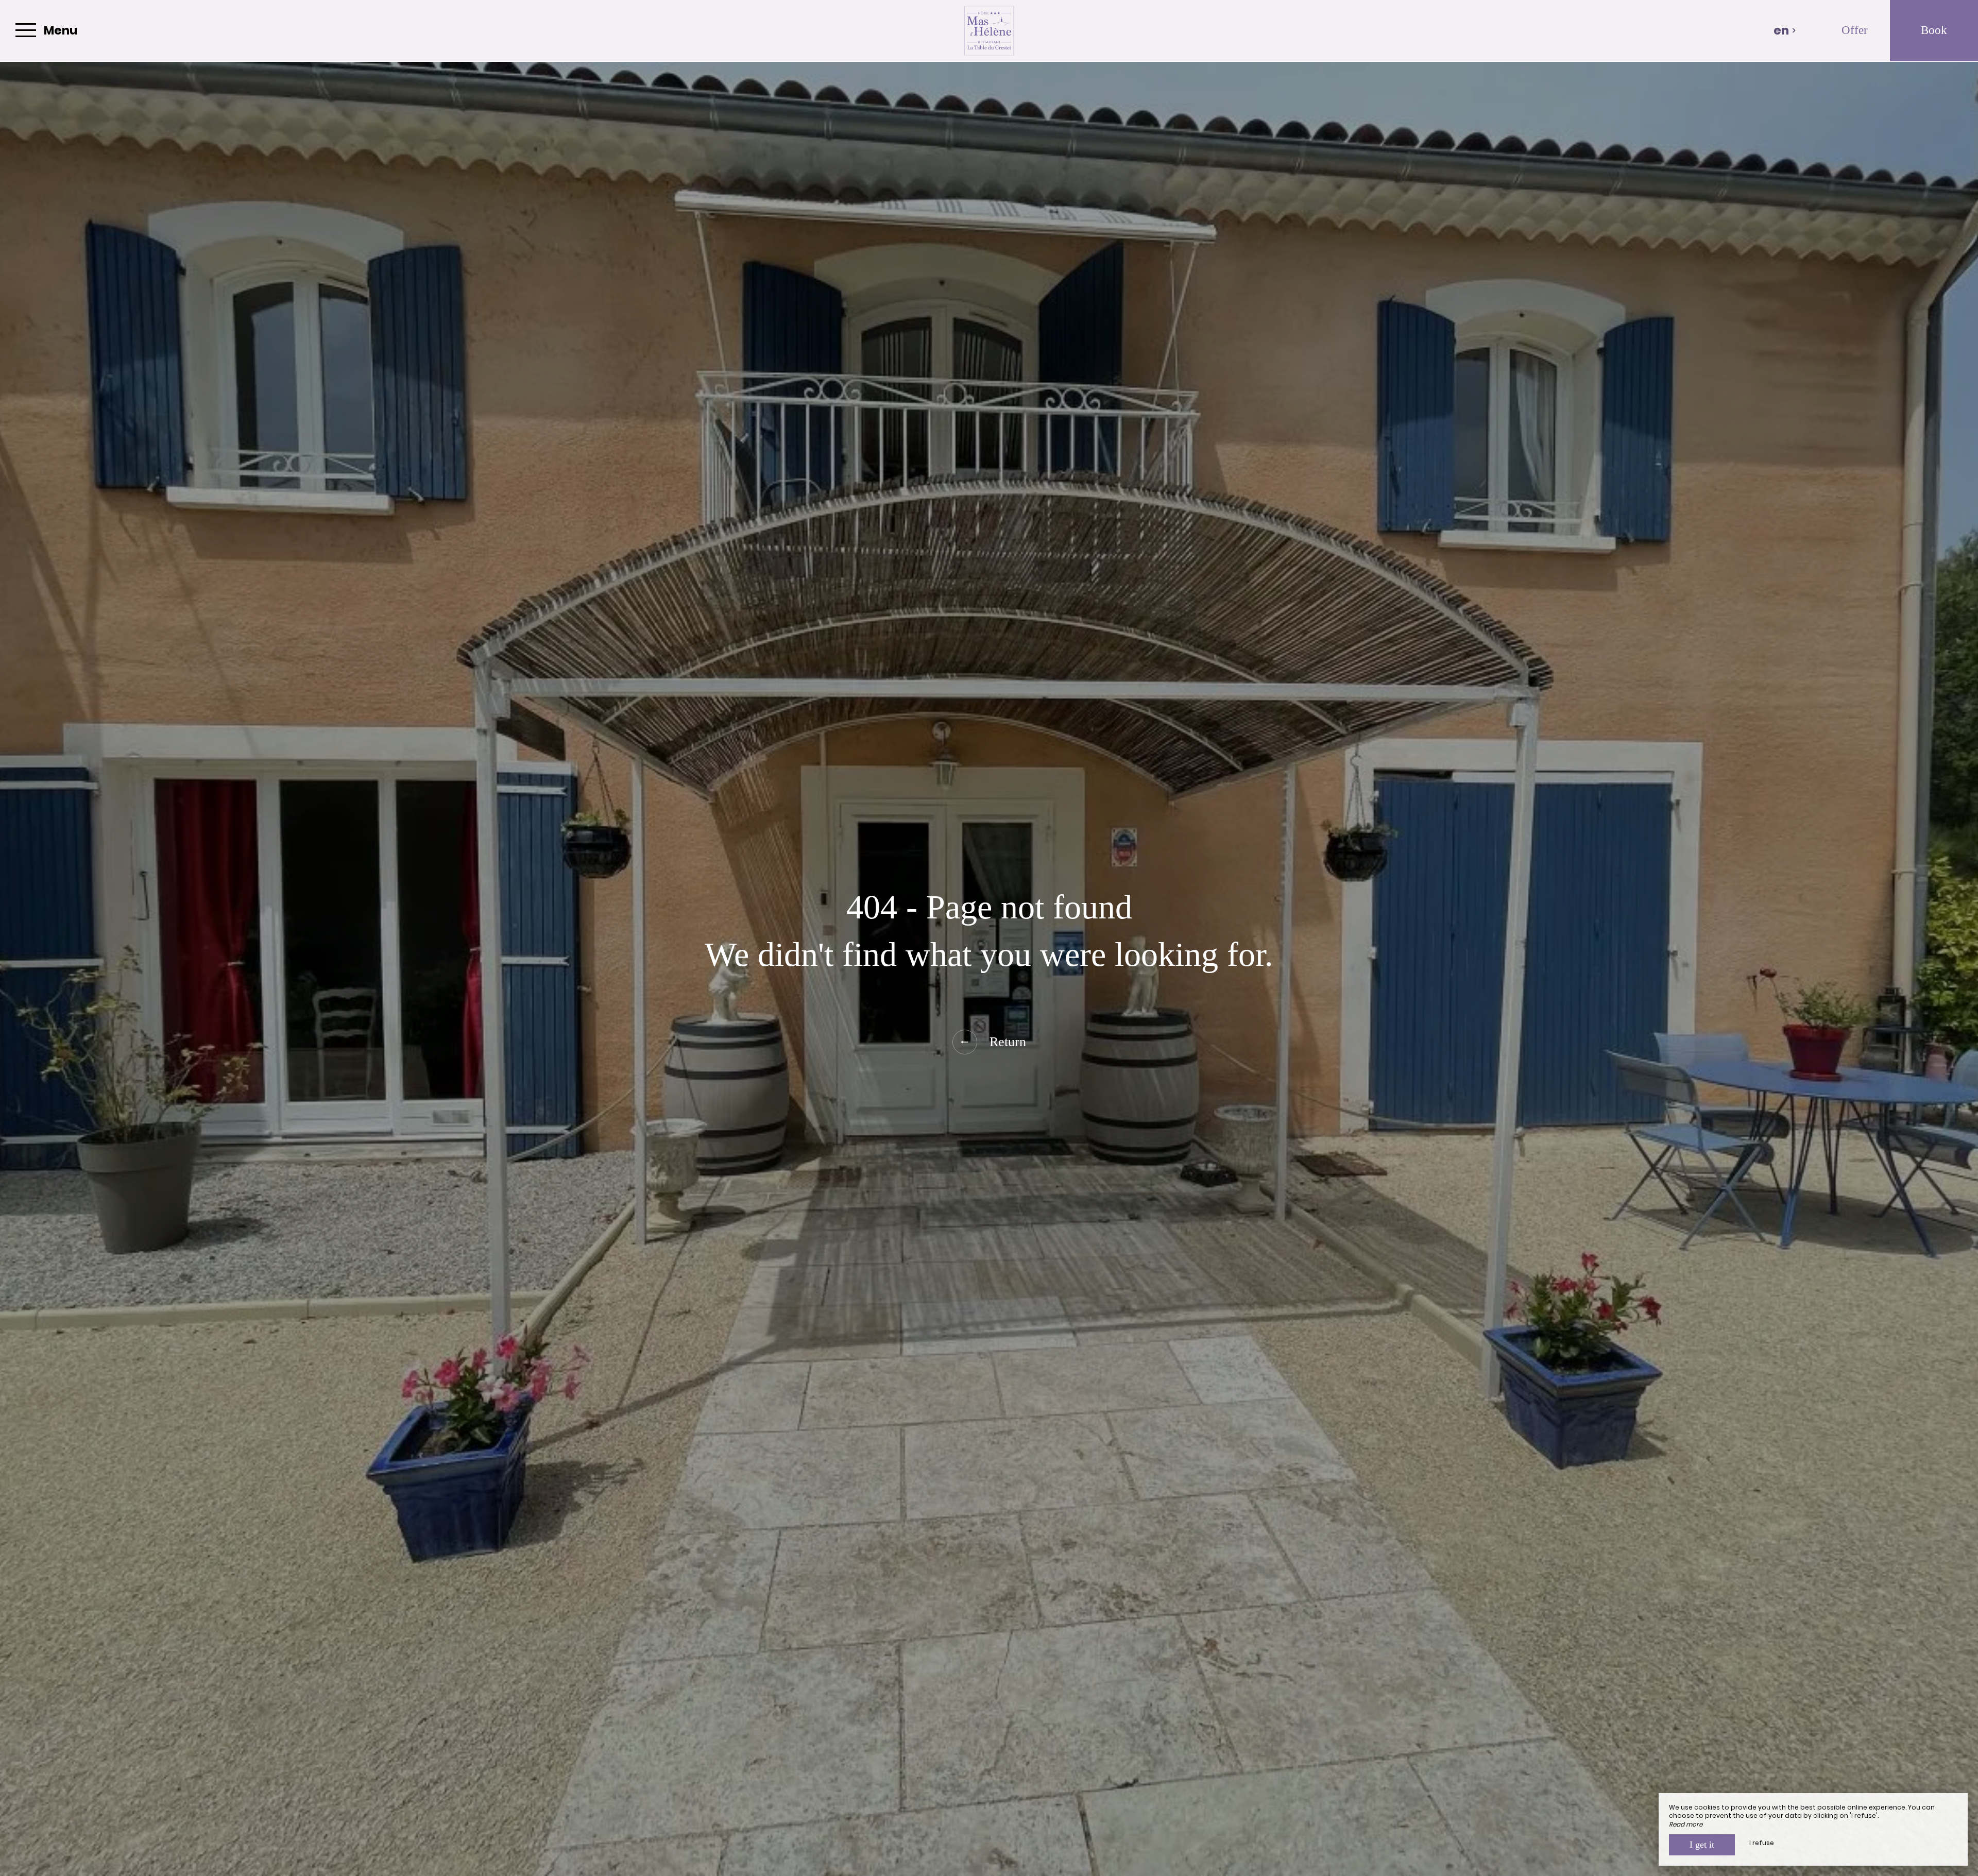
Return (1008, 1042)
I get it (1702, 1845)
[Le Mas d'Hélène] (989, 31)
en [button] (1781, 30)
